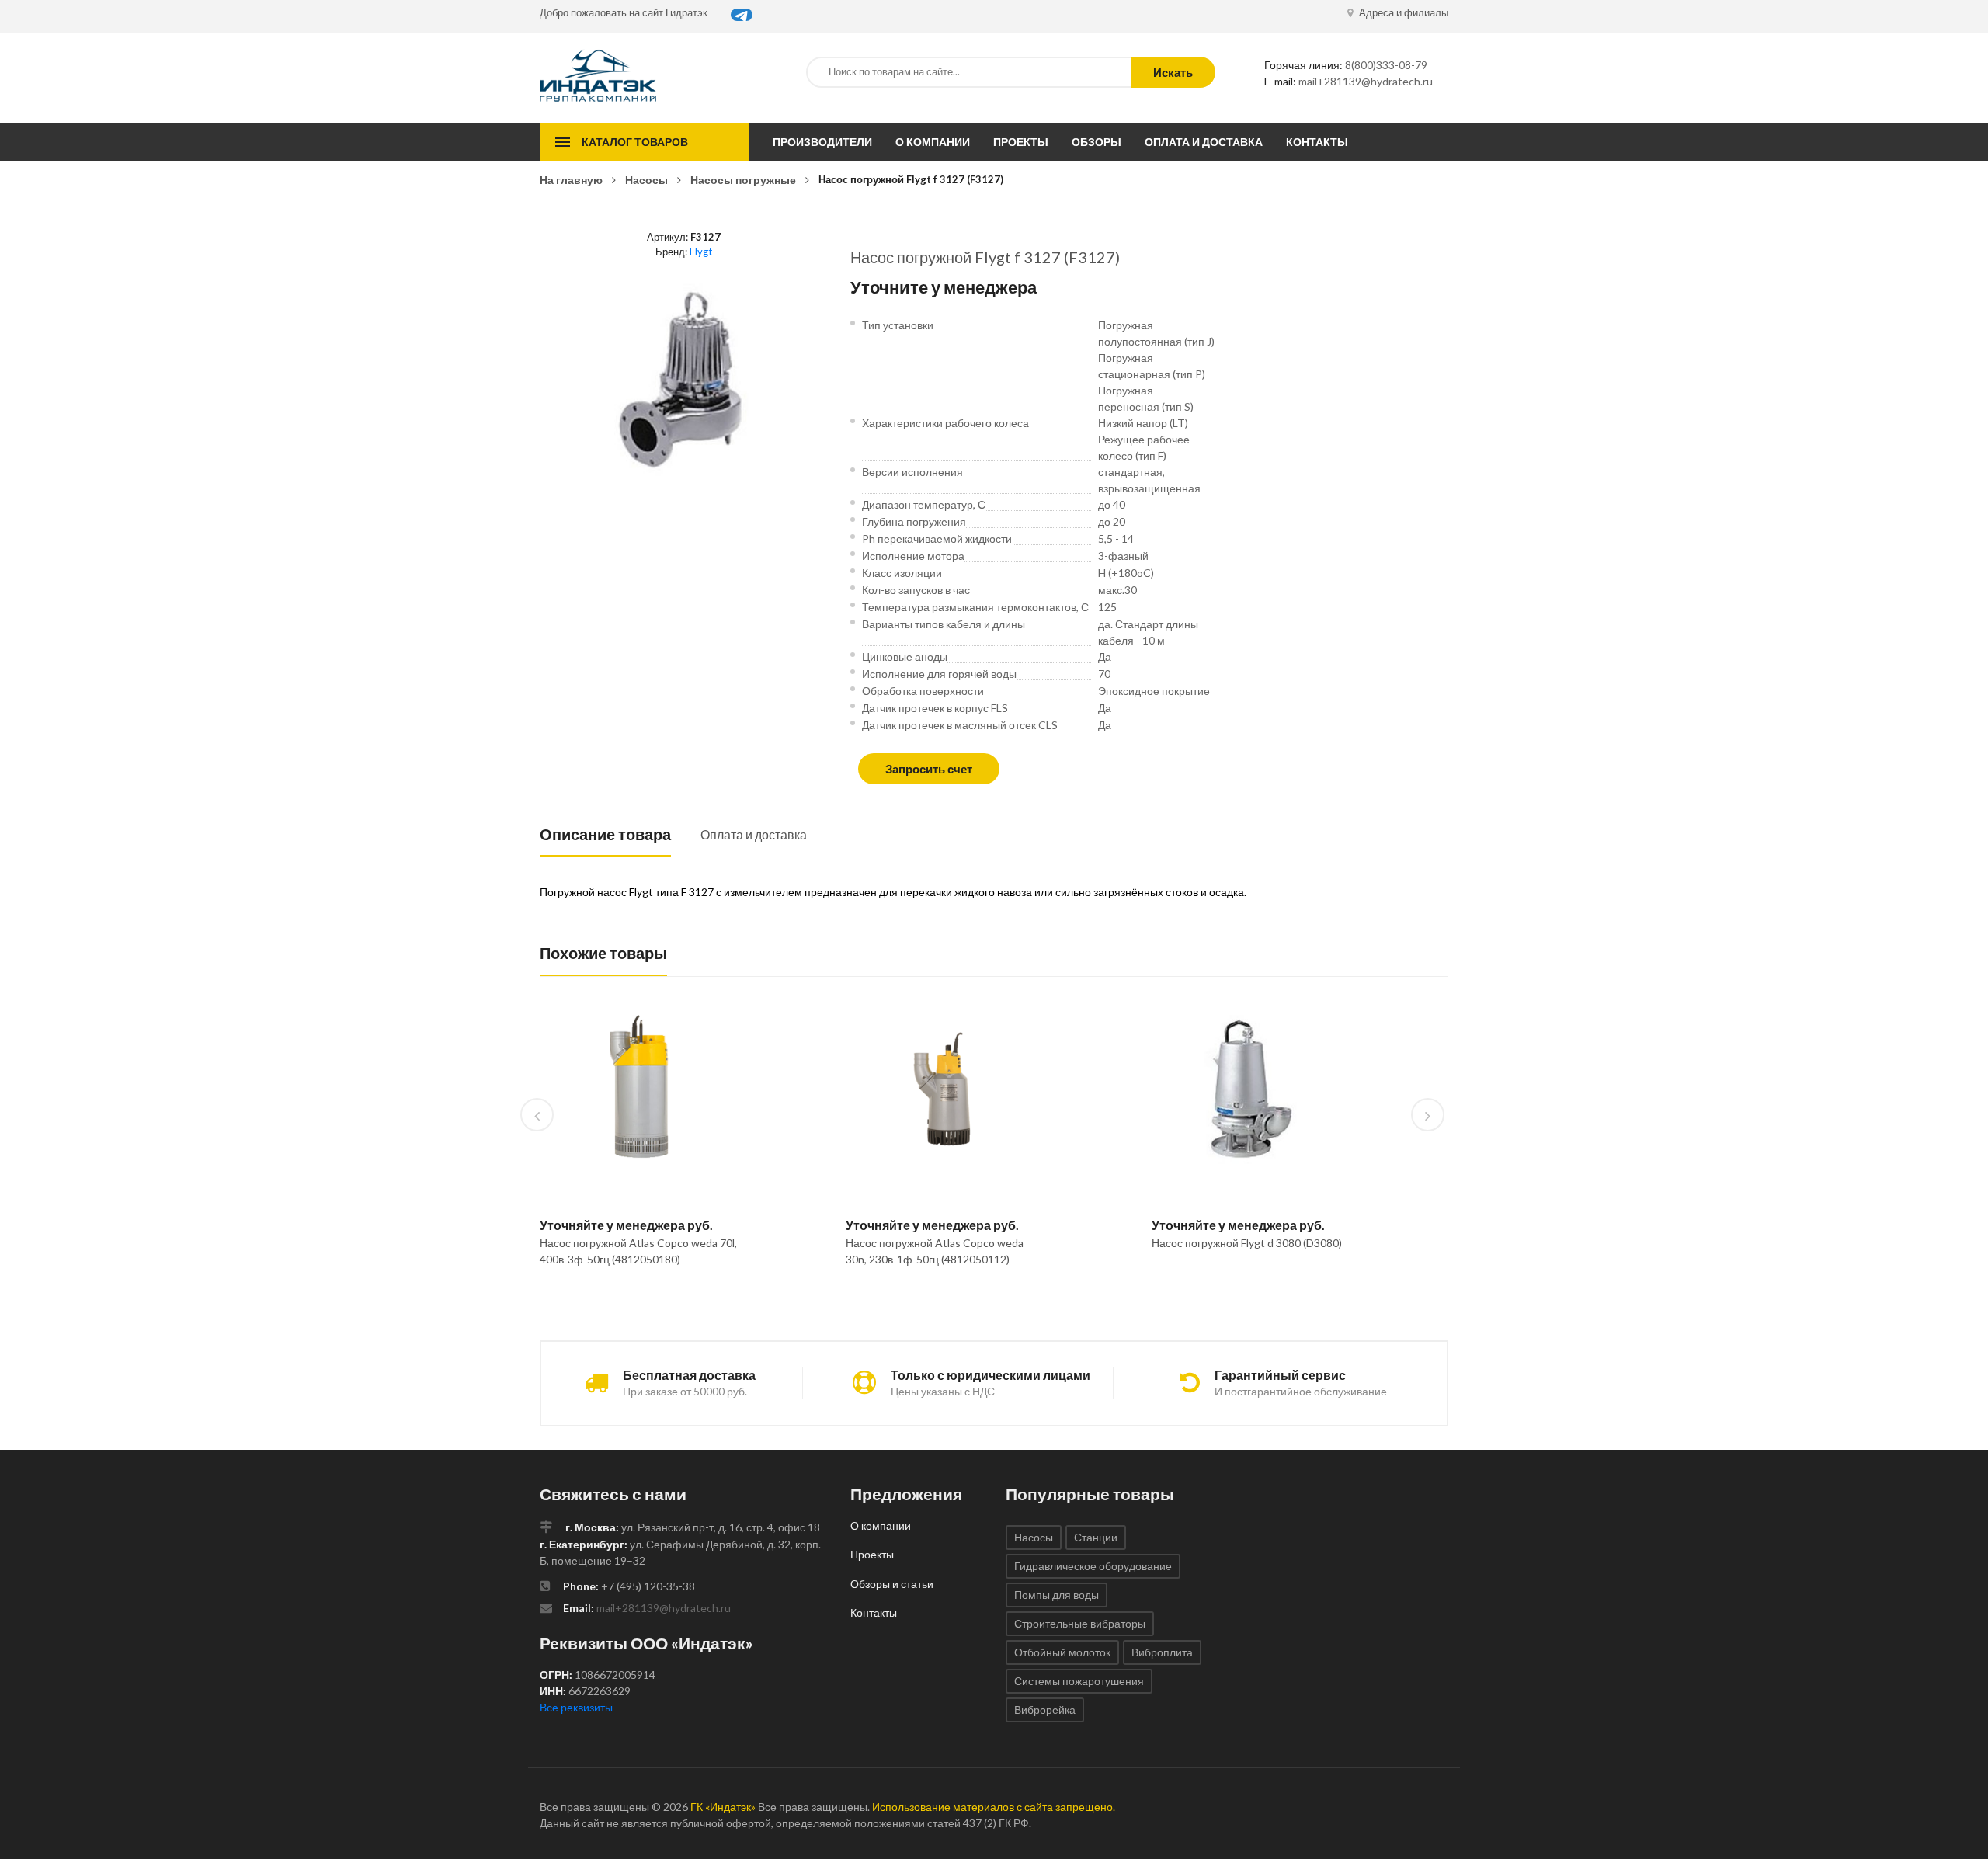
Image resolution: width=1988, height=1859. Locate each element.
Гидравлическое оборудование (1093, 1566)
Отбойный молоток (1062, 1652)
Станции (1096, 1537)
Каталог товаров (635, 142)
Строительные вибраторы (1080, 1623)
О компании (933, 142)
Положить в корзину (633, 1299)
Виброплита (1162, 1652)
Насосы (646, 180)
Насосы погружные (743, 180)
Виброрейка (1045, 1710)
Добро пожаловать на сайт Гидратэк (624, 12)
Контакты (1317, 142)
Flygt (701, 252)
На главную (571, 180)
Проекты (1021, 142)
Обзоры (1097, 142)
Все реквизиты (576, 1707)
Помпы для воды (1057, 1595)
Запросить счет (929, 769)
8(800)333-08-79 (1386, 65)
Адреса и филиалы (1402, 12)
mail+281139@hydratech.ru (1366, 81)
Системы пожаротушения (1079, 1681)
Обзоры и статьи (892, 1584)
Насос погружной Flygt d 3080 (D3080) (1247, 1243)
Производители (822, 142)
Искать (1173, 72)
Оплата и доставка (1204, 142)
